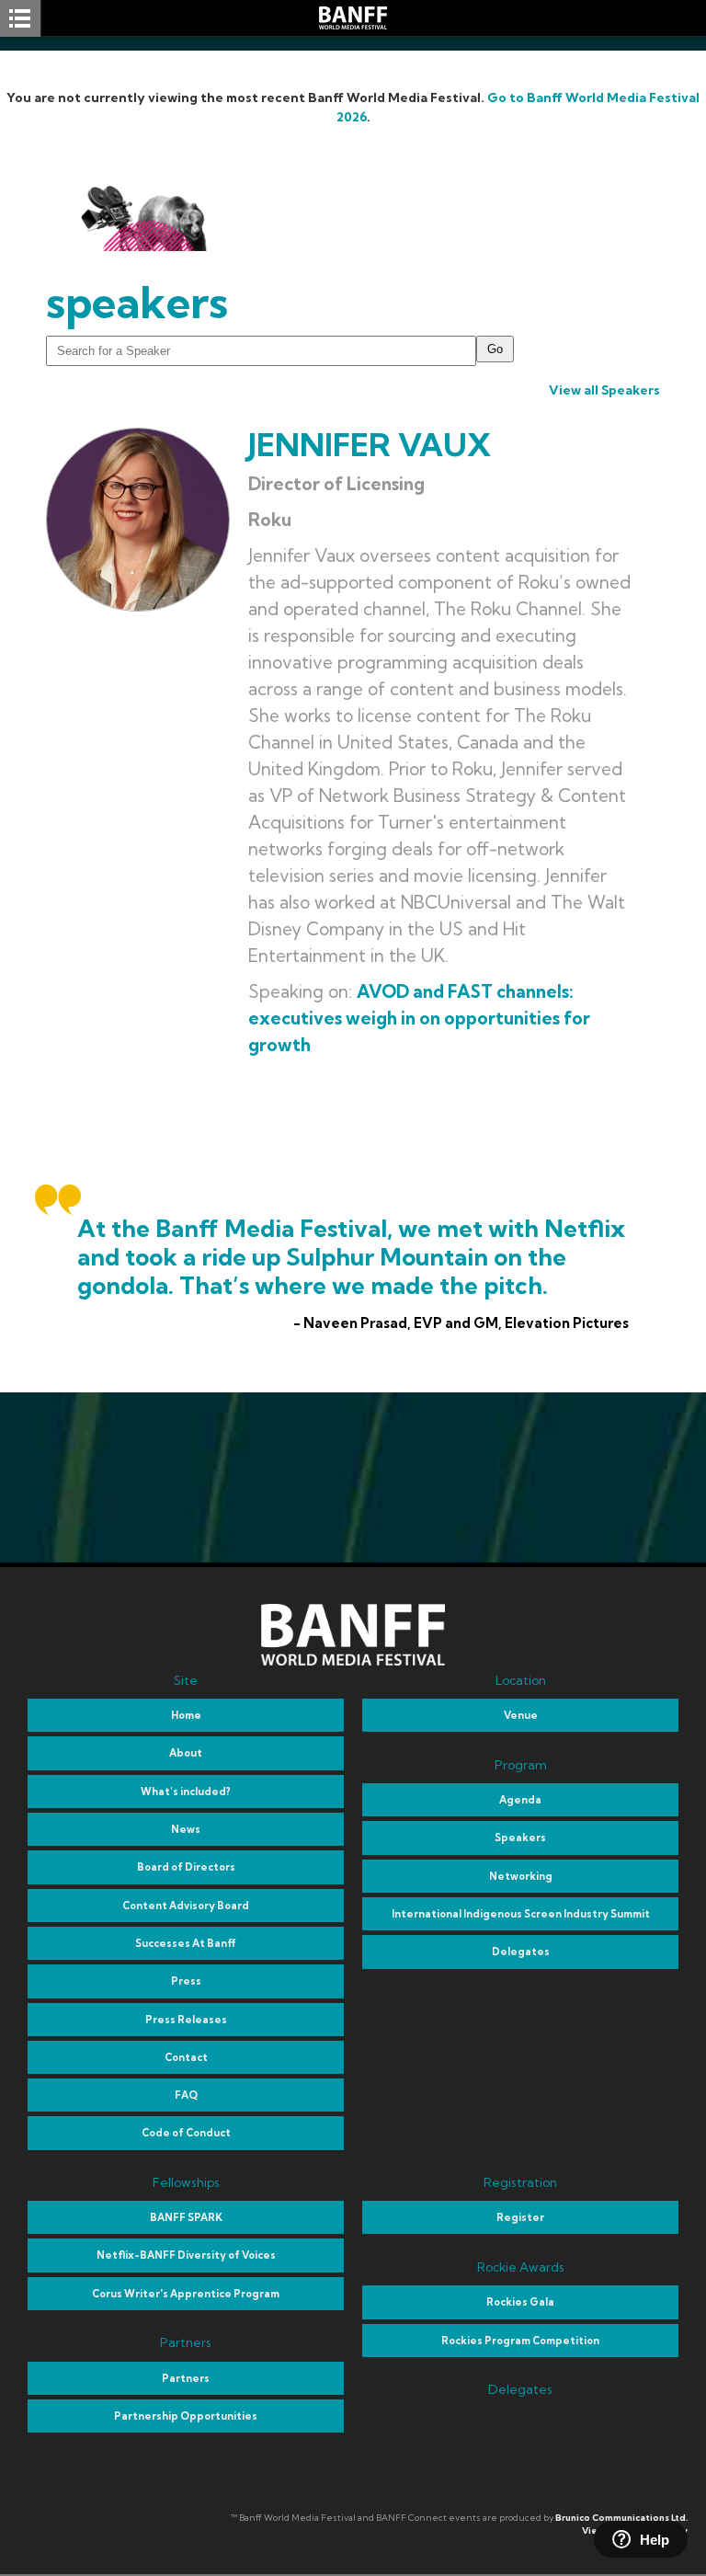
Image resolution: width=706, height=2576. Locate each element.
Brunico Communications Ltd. (621, 2518)
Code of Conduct (186, 2133)
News (186, 1829)
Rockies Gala (520, 2302)
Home (186, 1715)
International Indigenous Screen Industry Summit (521, 1914)
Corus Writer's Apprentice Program (186, 2294)
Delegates (521, 1952)
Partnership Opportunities (186, 2416)
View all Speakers (604, 390)
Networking (521, 1876)
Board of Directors (186, 1867)
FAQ (186, 2095)
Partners (186, 2378)
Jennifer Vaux (370, 445)
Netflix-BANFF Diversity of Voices (186, 2255)
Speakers (520, 1838)
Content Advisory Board (186, 1906)
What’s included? (186, 1792)
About (186, 1753)
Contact (186, 2057)
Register (520, 2217)
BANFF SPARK (186, 2217)
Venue (521, 1715)
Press (186, 1981)
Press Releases (186, 2020)
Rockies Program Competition (520, 2341)
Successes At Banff (186, 1943)
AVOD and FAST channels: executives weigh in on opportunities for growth (419, 1018)
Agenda (520, 1800)
